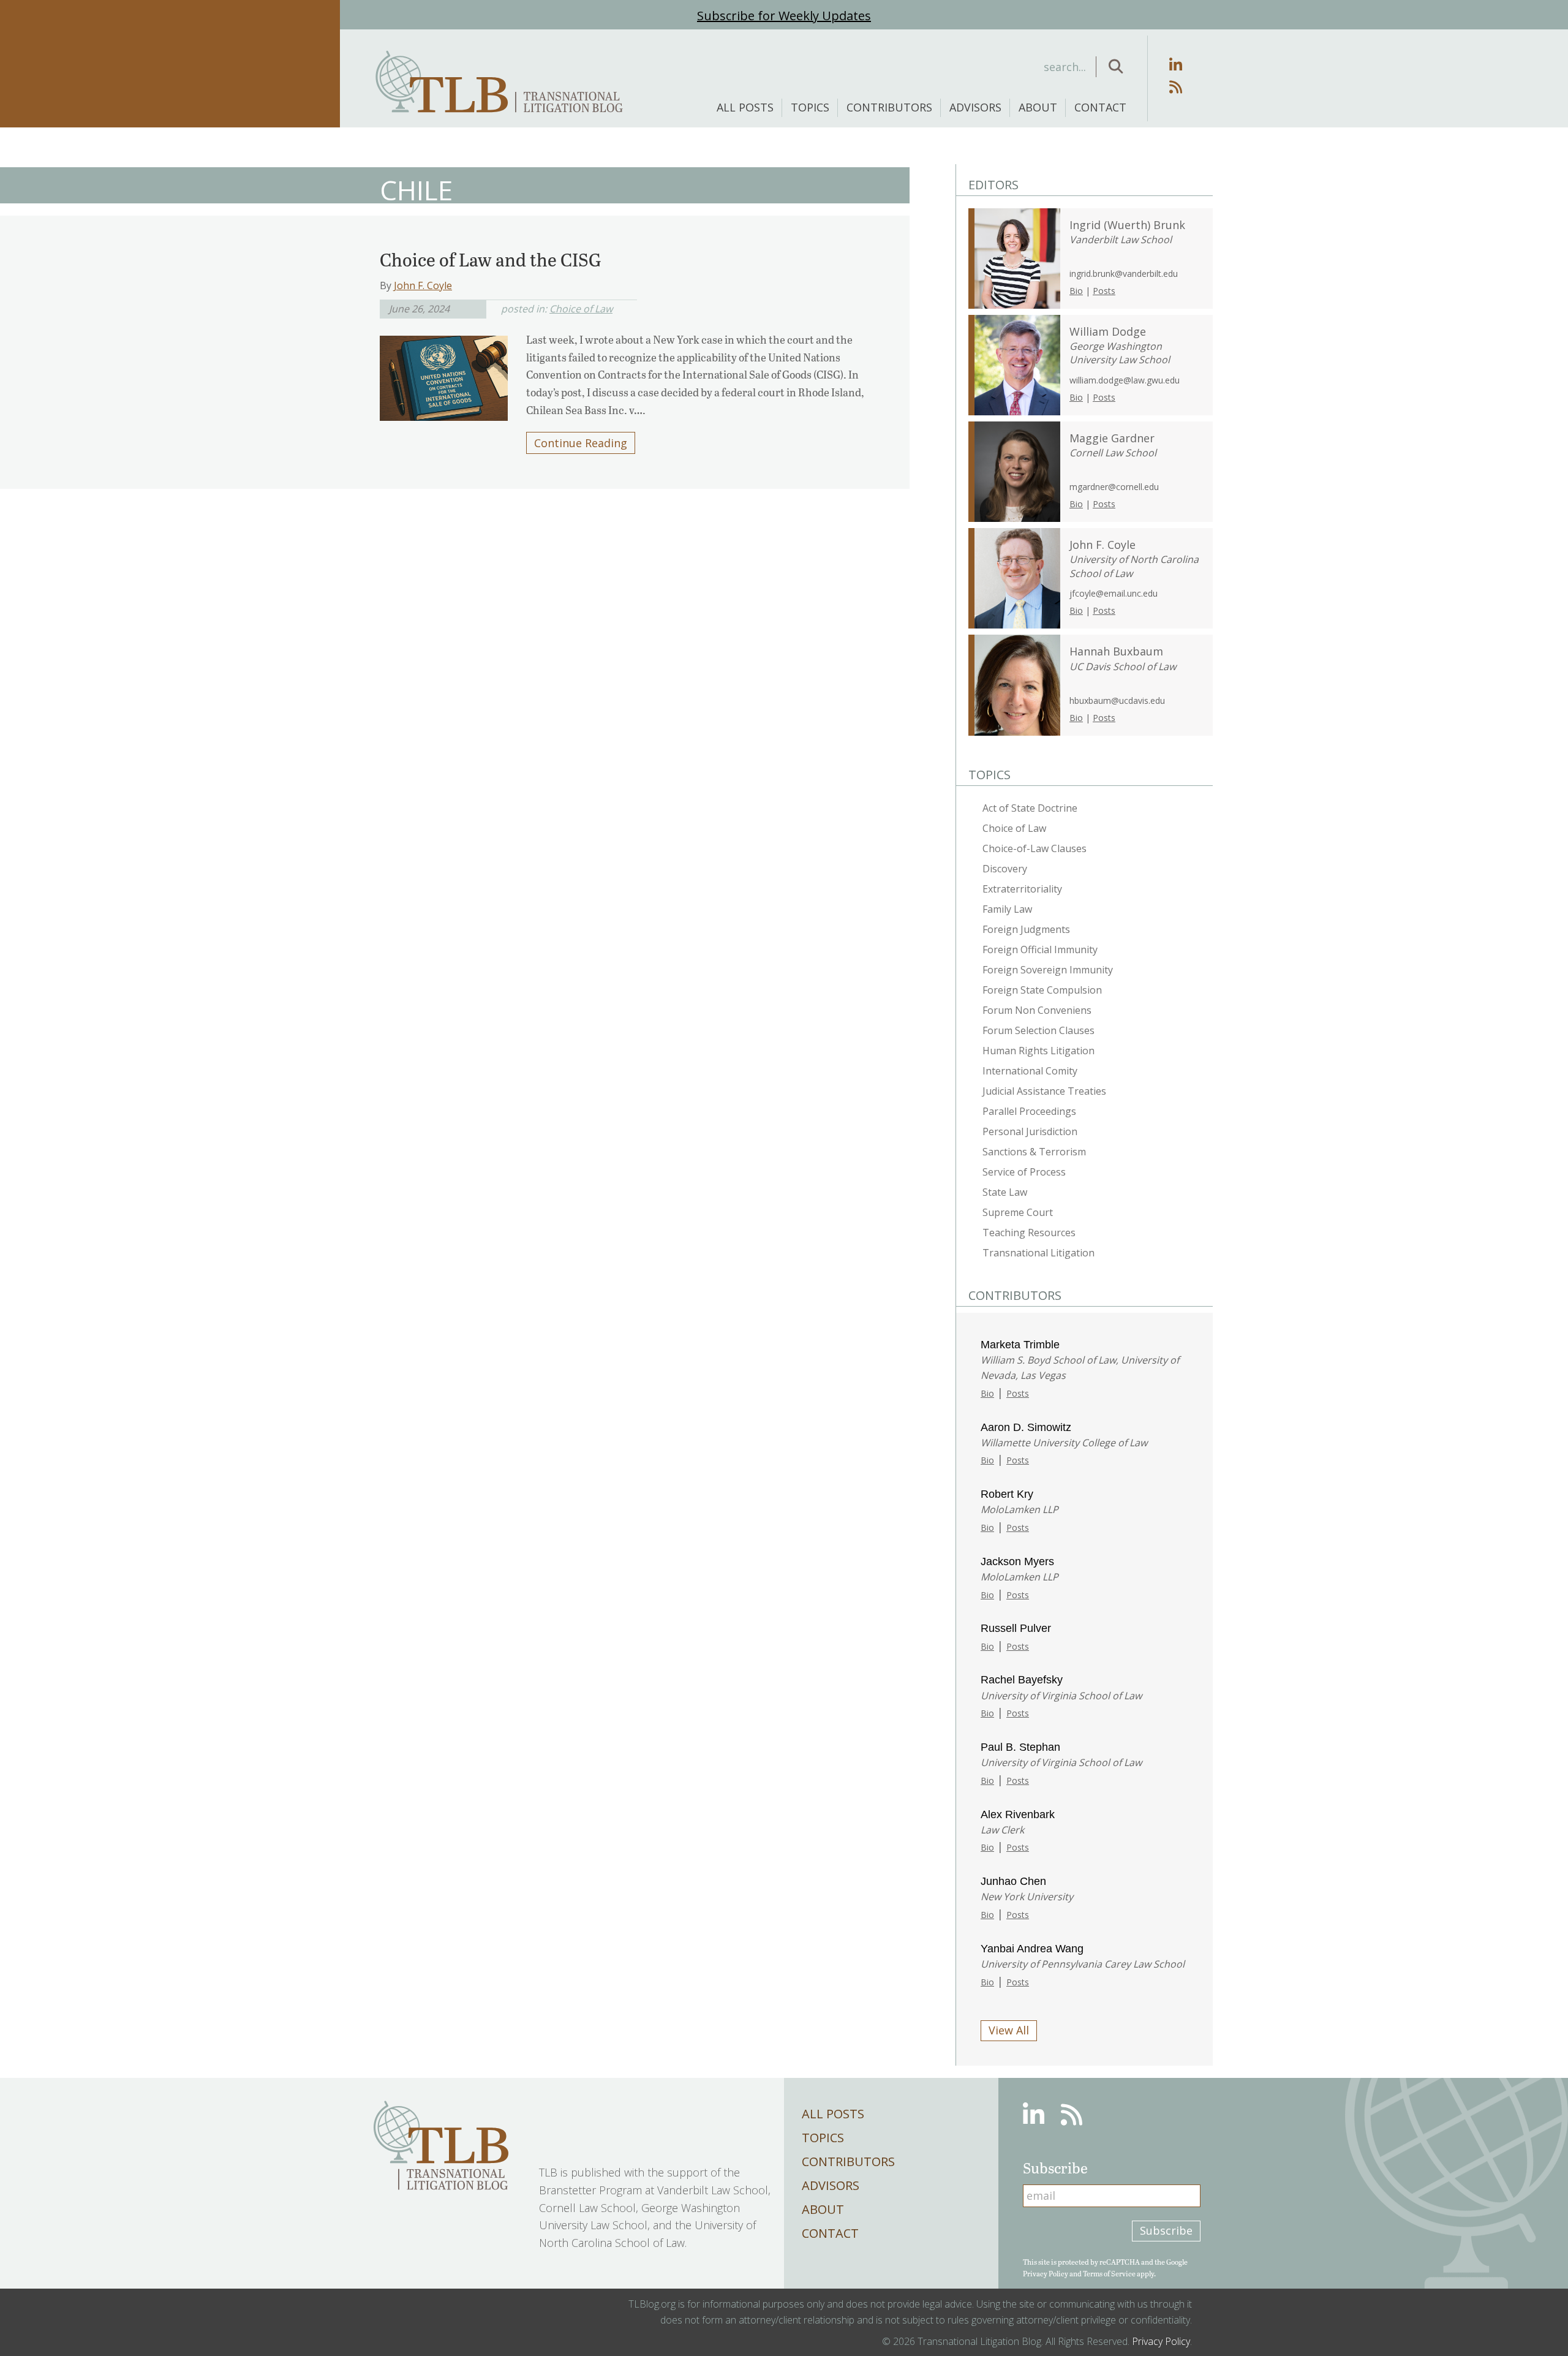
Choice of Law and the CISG (491, 259)
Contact (1100, 107)
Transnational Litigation (1038, 1253)
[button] (1116, 67)
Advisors (975, 107)
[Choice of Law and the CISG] (444, 374)
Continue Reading (581, 443)
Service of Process (1024, 1172)
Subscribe (1166, 2230)
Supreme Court (1018, 1212)
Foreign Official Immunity (1040, 950)
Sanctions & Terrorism (1034, 1152)
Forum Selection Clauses (1038, 1030)
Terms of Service (1109, 2273)
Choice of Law (581, 309)
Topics (810, 107)
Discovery (1005, 869)
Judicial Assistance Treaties (1044, 1091)
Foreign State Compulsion (1042, 990)
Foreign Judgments (1026, 929)
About (1038, 107)
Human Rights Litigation (1038, 1051)
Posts (1104, 291)
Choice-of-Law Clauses (1035, 848)
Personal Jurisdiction (1030, 1131)
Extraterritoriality (1022, 889)
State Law (1005, 1192)
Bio (1076, 291)
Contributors (889, 107)
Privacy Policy (1046, 2273)
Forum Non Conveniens (1037, 1010)
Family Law (1007, 909)
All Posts (745, 107)
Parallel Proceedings (1029, 1111)
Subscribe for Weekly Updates (784, 16)
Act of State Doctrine (1030, 808)
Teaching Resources (1029, 1233)
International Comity (1030, 1071)
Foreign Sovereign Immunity (1048, 970)
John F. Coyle (423, 285)
